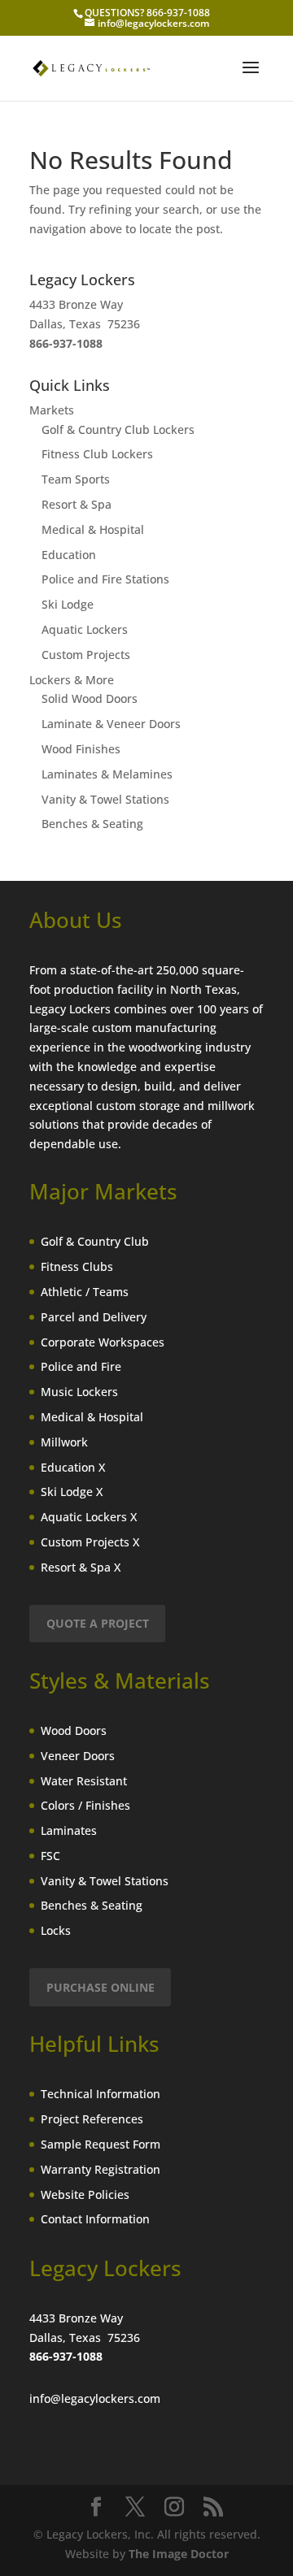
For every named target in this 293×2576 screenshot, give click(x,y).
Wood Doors (74, 1730)
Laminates (69, 1830)
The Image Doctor (179, 2554)
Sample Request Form (101, 2144)
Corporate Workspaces (103, 1342)
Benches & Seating (92, 824)
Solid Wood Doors (90, 698)
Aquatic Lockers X (89, 1517)
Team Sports (76, 479)
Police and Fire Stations (105, 579)
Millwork (64, 1442)
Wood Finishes (81, 749)
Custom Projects (86, 655)
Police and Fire (81, 1366)
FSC (50, 1856)
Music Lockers (79, 1392)
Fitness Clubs (77, 1266)
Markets (52, 410)
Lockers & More (72, 680)
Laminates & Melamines (107, 774)
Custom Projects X (90, 1542)
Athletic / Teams (85, 1292)
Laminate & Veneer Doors (111, 724)
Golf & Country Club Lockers (118, 429)
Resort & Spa (77, 504)
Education (69, 555)
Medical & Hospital (93, 529)
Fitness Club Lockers (97, 454)
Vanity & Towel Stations (105, 799)
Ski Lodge (68, 604)
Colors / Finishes (85, 1805)
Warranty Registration (101, 2169)
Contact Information (95, 2219)
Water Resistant (84, 1781)
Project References (92, 2119)
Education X (73, 1467)
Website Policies (85, 2194)
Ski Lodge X (72, 1492)
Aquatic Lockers (85, 629)
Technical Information (101, 2094)
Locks (56, 1930)
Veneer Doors (78, 1756)
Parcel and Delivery (94, 1317)
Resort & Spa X (81, 1567)
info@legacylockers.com (95, 2398)
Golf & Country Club (95, 1241)
